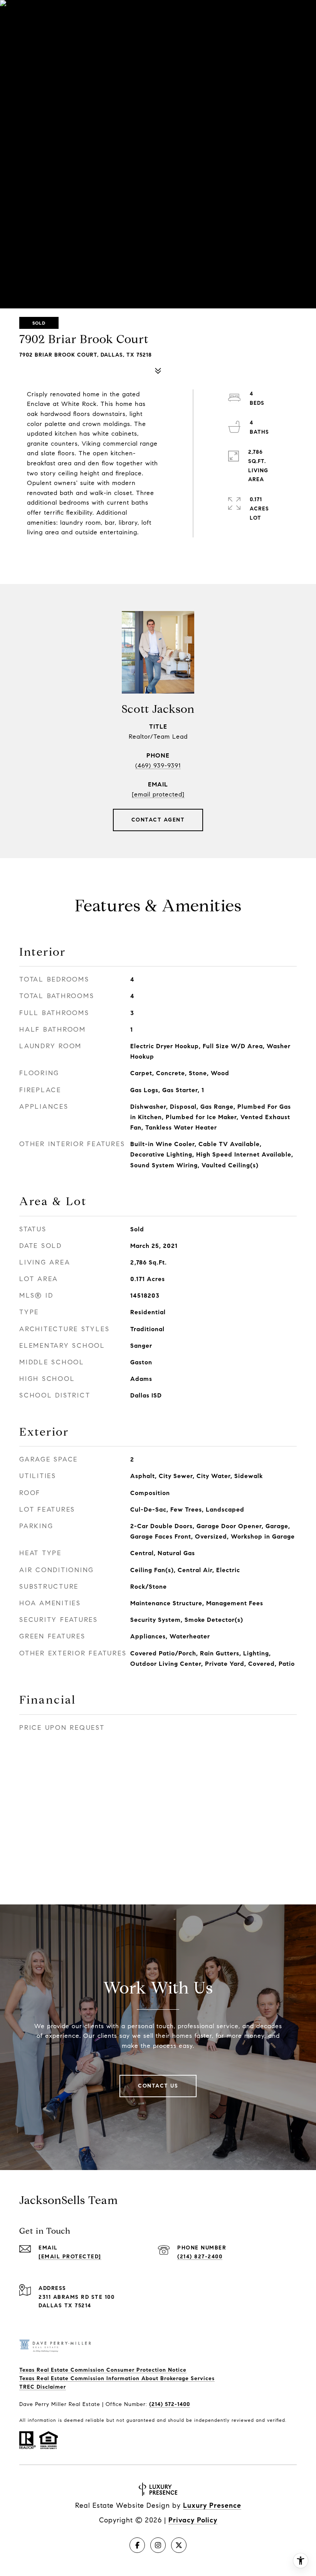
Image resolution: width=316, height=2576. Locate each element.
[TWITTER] (179, 2545)
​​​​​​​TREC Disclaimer (43, 2387)
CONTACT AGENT (158, 820)
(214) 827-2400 (200, 2257)
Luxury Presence (212, 2505)
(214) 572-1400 (170, 2404)
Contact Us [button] (158, 2086)
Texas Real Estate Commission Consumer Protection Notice (103, 2370)
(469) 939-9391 (158, 765)
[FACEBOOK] (137, 2545)
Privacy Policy (193, 2520)
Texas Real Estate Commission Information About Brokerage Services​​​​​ (117, 2378)
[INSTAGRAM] (158, 2545)
